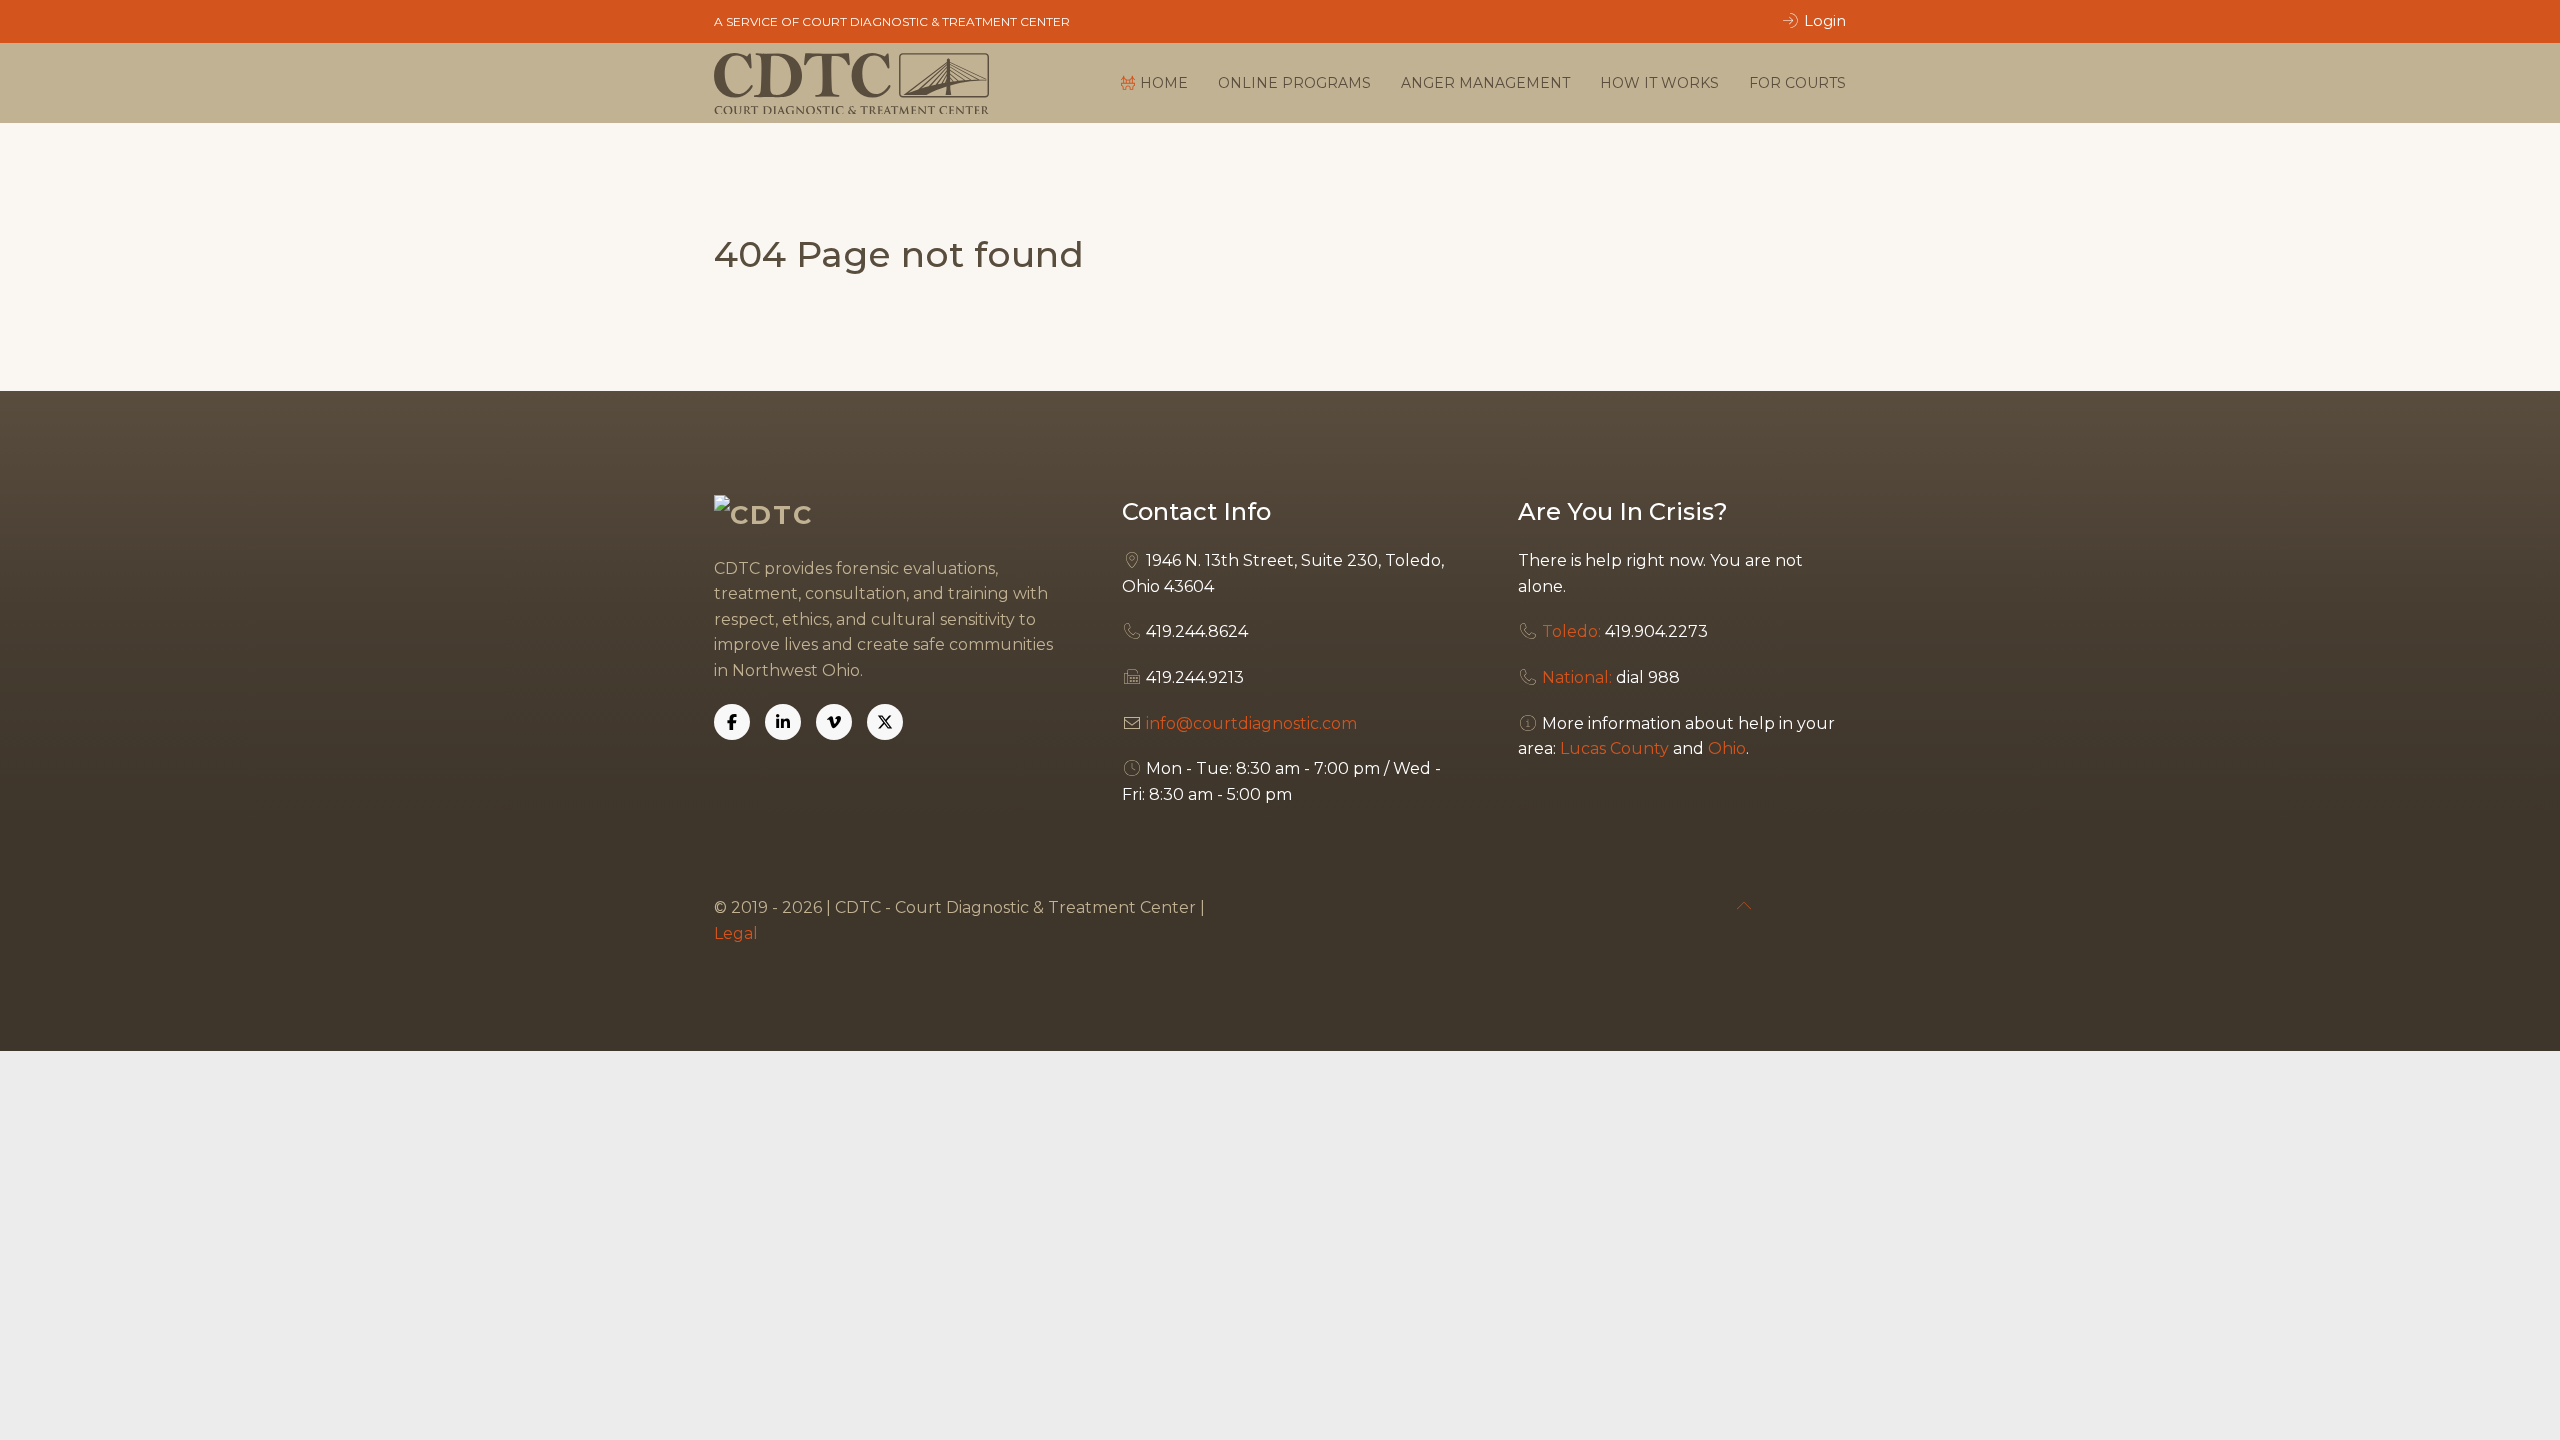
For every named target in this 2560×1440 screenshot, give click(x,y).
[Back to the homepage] (852, 83)
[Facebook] (732, 722)
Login (1823, 21)
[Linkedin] (783, 722)
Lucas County (1614, 748)
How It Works (1659, 83)
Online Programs (1294, 83)
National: (1577, 677)
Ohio (1727, 748)
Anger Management (1485, 83)
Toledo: (1571, 631)
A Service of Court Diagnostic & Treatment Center (892, 21)
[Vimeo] (834, 722)
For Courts (1797, 83)
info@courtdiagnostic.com (1251, 723)
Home (1164, 83)
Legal (736, 933)
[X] (885, 722)
